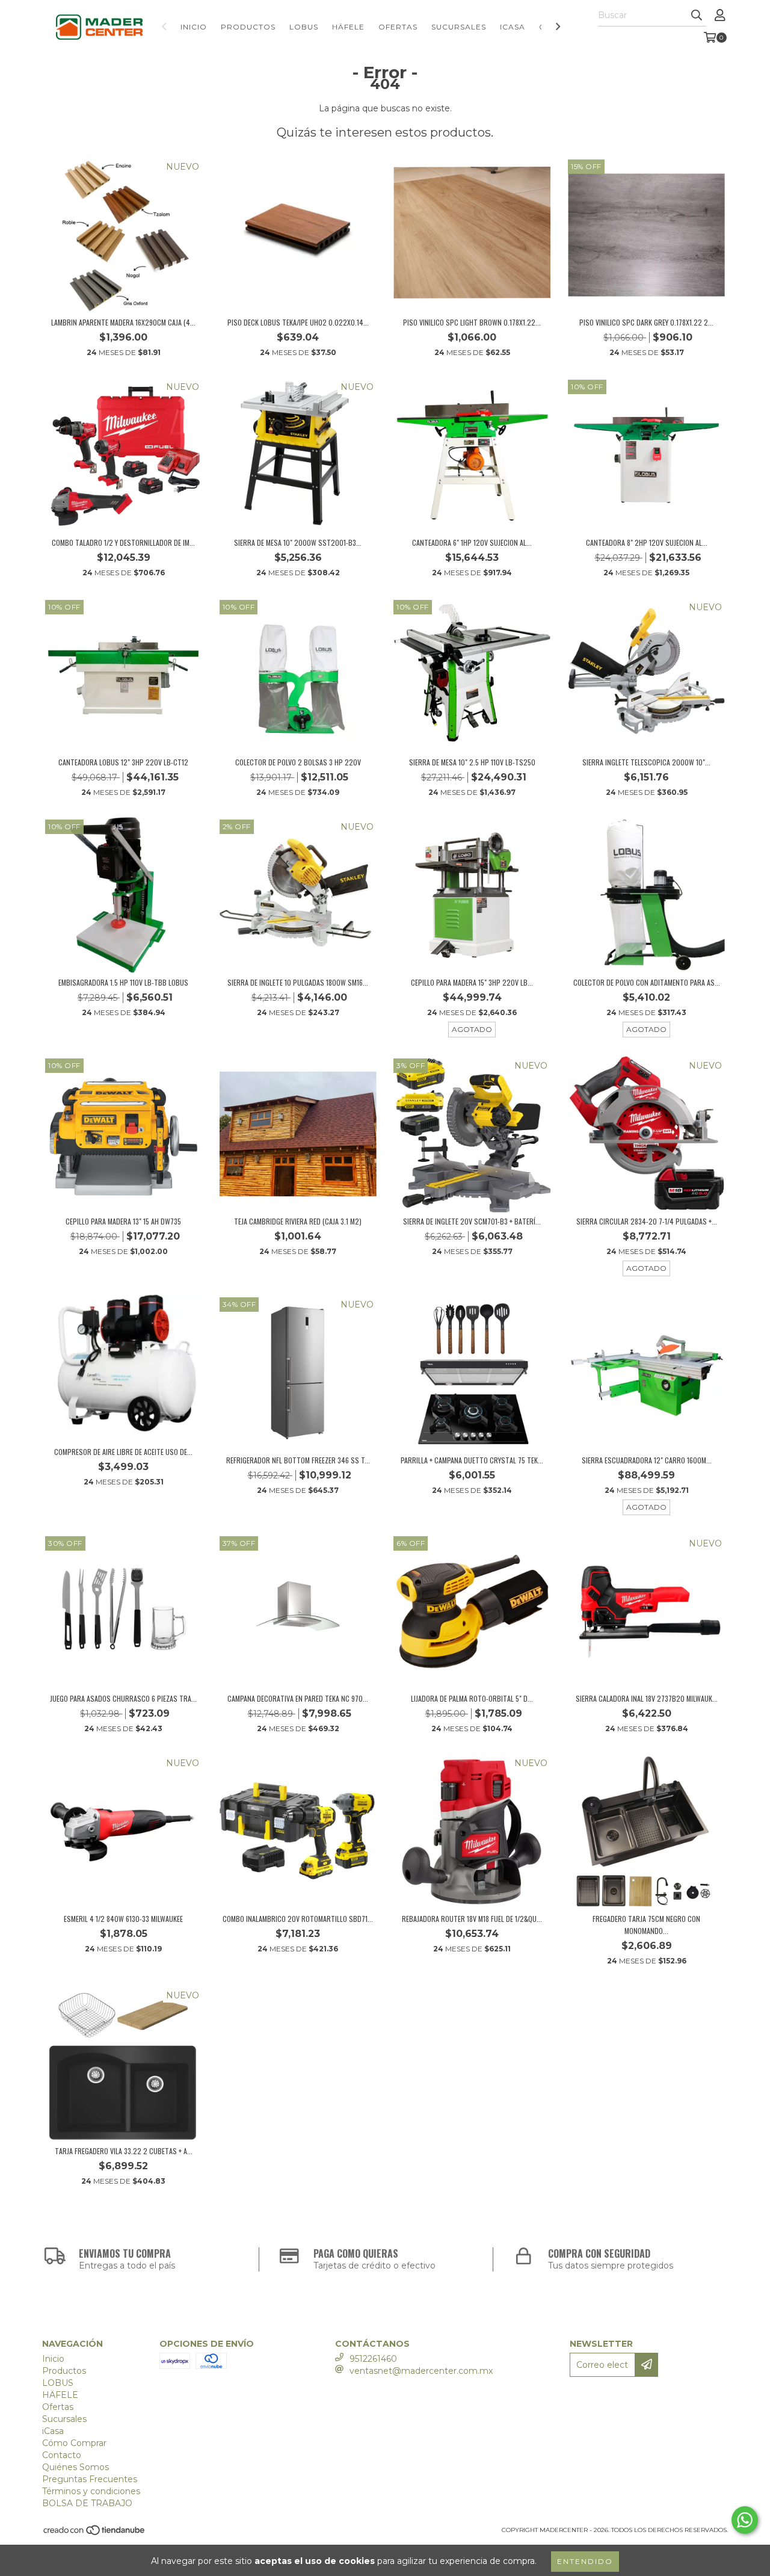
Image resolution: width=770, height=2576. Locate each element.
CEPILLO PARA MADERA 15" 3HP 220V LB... (472, 982)
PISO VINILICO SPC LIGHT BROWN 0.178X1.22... (472, 322)
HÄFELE (348, 27)
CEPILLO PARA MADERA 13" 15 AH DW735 (123, 1221)
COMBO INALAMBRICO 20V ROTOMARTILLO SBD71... (298, 1919)
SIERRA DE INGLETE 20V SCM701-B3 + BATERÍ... (472, 1221)
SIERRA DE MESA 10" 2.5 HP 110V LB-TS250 (472, 762)
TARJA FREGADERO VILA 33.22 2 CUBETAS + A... (124, 2151)
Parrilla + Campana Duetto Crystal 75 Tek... (472, 1460)
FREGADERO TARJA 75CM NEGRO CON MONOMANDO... (646, 1925)
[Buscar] (697, 16)
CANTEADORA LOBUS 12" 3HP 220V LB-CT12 (123, 762)
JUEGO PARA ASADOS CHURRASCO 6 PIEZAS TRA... (123, 1698)
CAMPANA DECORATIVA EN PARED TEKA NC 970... (298, 1698)
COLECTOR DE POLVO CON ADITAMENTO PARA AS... (647, 982)
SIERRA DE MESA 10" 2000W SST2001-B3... (298, 542)
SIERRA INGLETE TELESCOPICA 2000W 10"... (646, 762)
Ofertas (398, 27)
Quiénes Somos (75, 2467)
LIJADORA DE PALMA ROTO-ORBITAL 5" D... (472, 1698)
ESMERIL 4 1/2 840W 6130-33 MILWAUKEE (123, 1919)
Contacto (62, 2455)
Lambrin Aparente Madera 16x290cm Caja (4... (123, 322)
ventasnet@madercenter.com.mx (421, 2371)
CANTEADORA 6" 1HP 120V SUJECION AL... (472, 542)
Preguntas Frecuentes (90, 2479)
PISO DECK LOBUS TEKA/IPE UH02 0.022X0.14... (298, 322)
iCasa (513, 27)
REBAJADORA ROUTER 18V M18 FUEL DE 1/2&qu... (472, 1919)
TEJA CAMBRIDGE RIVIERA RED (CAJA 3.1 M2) (298, 1221)
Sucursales (459, 27)
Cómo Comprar (74, 2443)
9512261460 (373, 2359)
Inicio (194, 27)
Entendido (585, 2561)
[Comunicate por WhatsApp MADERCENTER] (745, 2520)
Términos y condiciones (91, 2491)
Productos (248, 27)
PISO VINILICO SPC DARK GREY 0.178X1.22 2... (646, 322)
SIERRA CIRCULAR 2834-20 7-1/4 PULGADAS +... (647, 1221)
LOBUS (304, 27)
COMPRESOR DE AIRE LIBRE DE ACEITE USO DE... (123, 1452)
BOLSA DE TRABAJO (87, 2503)
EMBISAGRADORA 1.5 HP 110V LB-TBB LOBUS (123, 982)
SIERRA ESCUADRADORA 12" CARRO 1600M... (647, 1460)
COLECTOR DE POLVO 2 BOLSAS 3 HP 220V (298, 762)
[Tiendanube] (95, 2534)
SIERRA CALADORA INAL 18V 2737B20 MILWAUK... (647, 1698)
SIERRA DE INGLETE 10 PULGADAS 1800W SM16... (298, 982)
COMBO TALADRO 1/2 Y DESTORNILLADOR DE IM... (123, 542)
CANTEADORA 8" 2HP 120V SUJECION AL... (647, 542)
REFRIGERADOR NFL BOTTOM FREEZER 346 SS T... (298, 1460)
